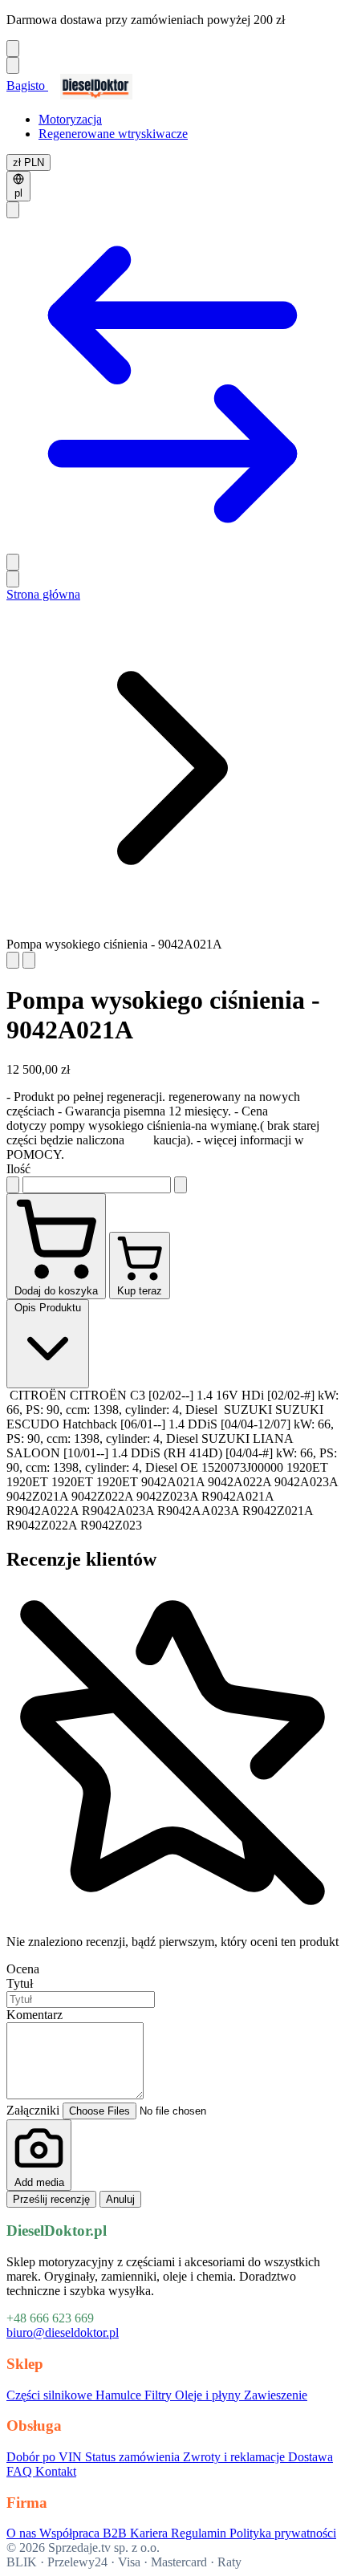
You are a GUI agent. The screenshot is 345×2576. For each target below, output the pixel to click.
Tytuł (20, 1983)
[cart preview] (13, 579)
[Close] (13, 49)
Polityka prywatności (283, 2533)
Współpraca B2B (85, 2533)
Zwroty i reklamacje (235, 2457)
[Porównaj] (172, 546)
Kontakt (56, 2471)
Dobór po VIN (46, 2457)
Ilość (18, 1169)
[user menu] (13, 562)
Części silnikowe (51, 2395)
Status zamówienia (134, 2457)
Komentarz (34, 2015)
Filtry (160, 2395)
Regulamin (200, 2533)
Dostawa (310, 2457)
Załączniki (34, 2110)
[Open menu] (13, 65)
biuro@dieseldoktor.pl (63, 2332)
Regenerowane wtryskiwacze (113, 134)
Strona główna (43, 594)
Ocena (23, 1969)
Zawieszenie (276, 2395)
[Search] (13, 210)
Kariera (150, 2533)
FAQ (21, 2471)
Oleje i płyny (209, 2395)
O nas (23, 2533)
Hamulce (120, 2395)
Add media (39, 2182)
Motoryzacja (70, 119)
